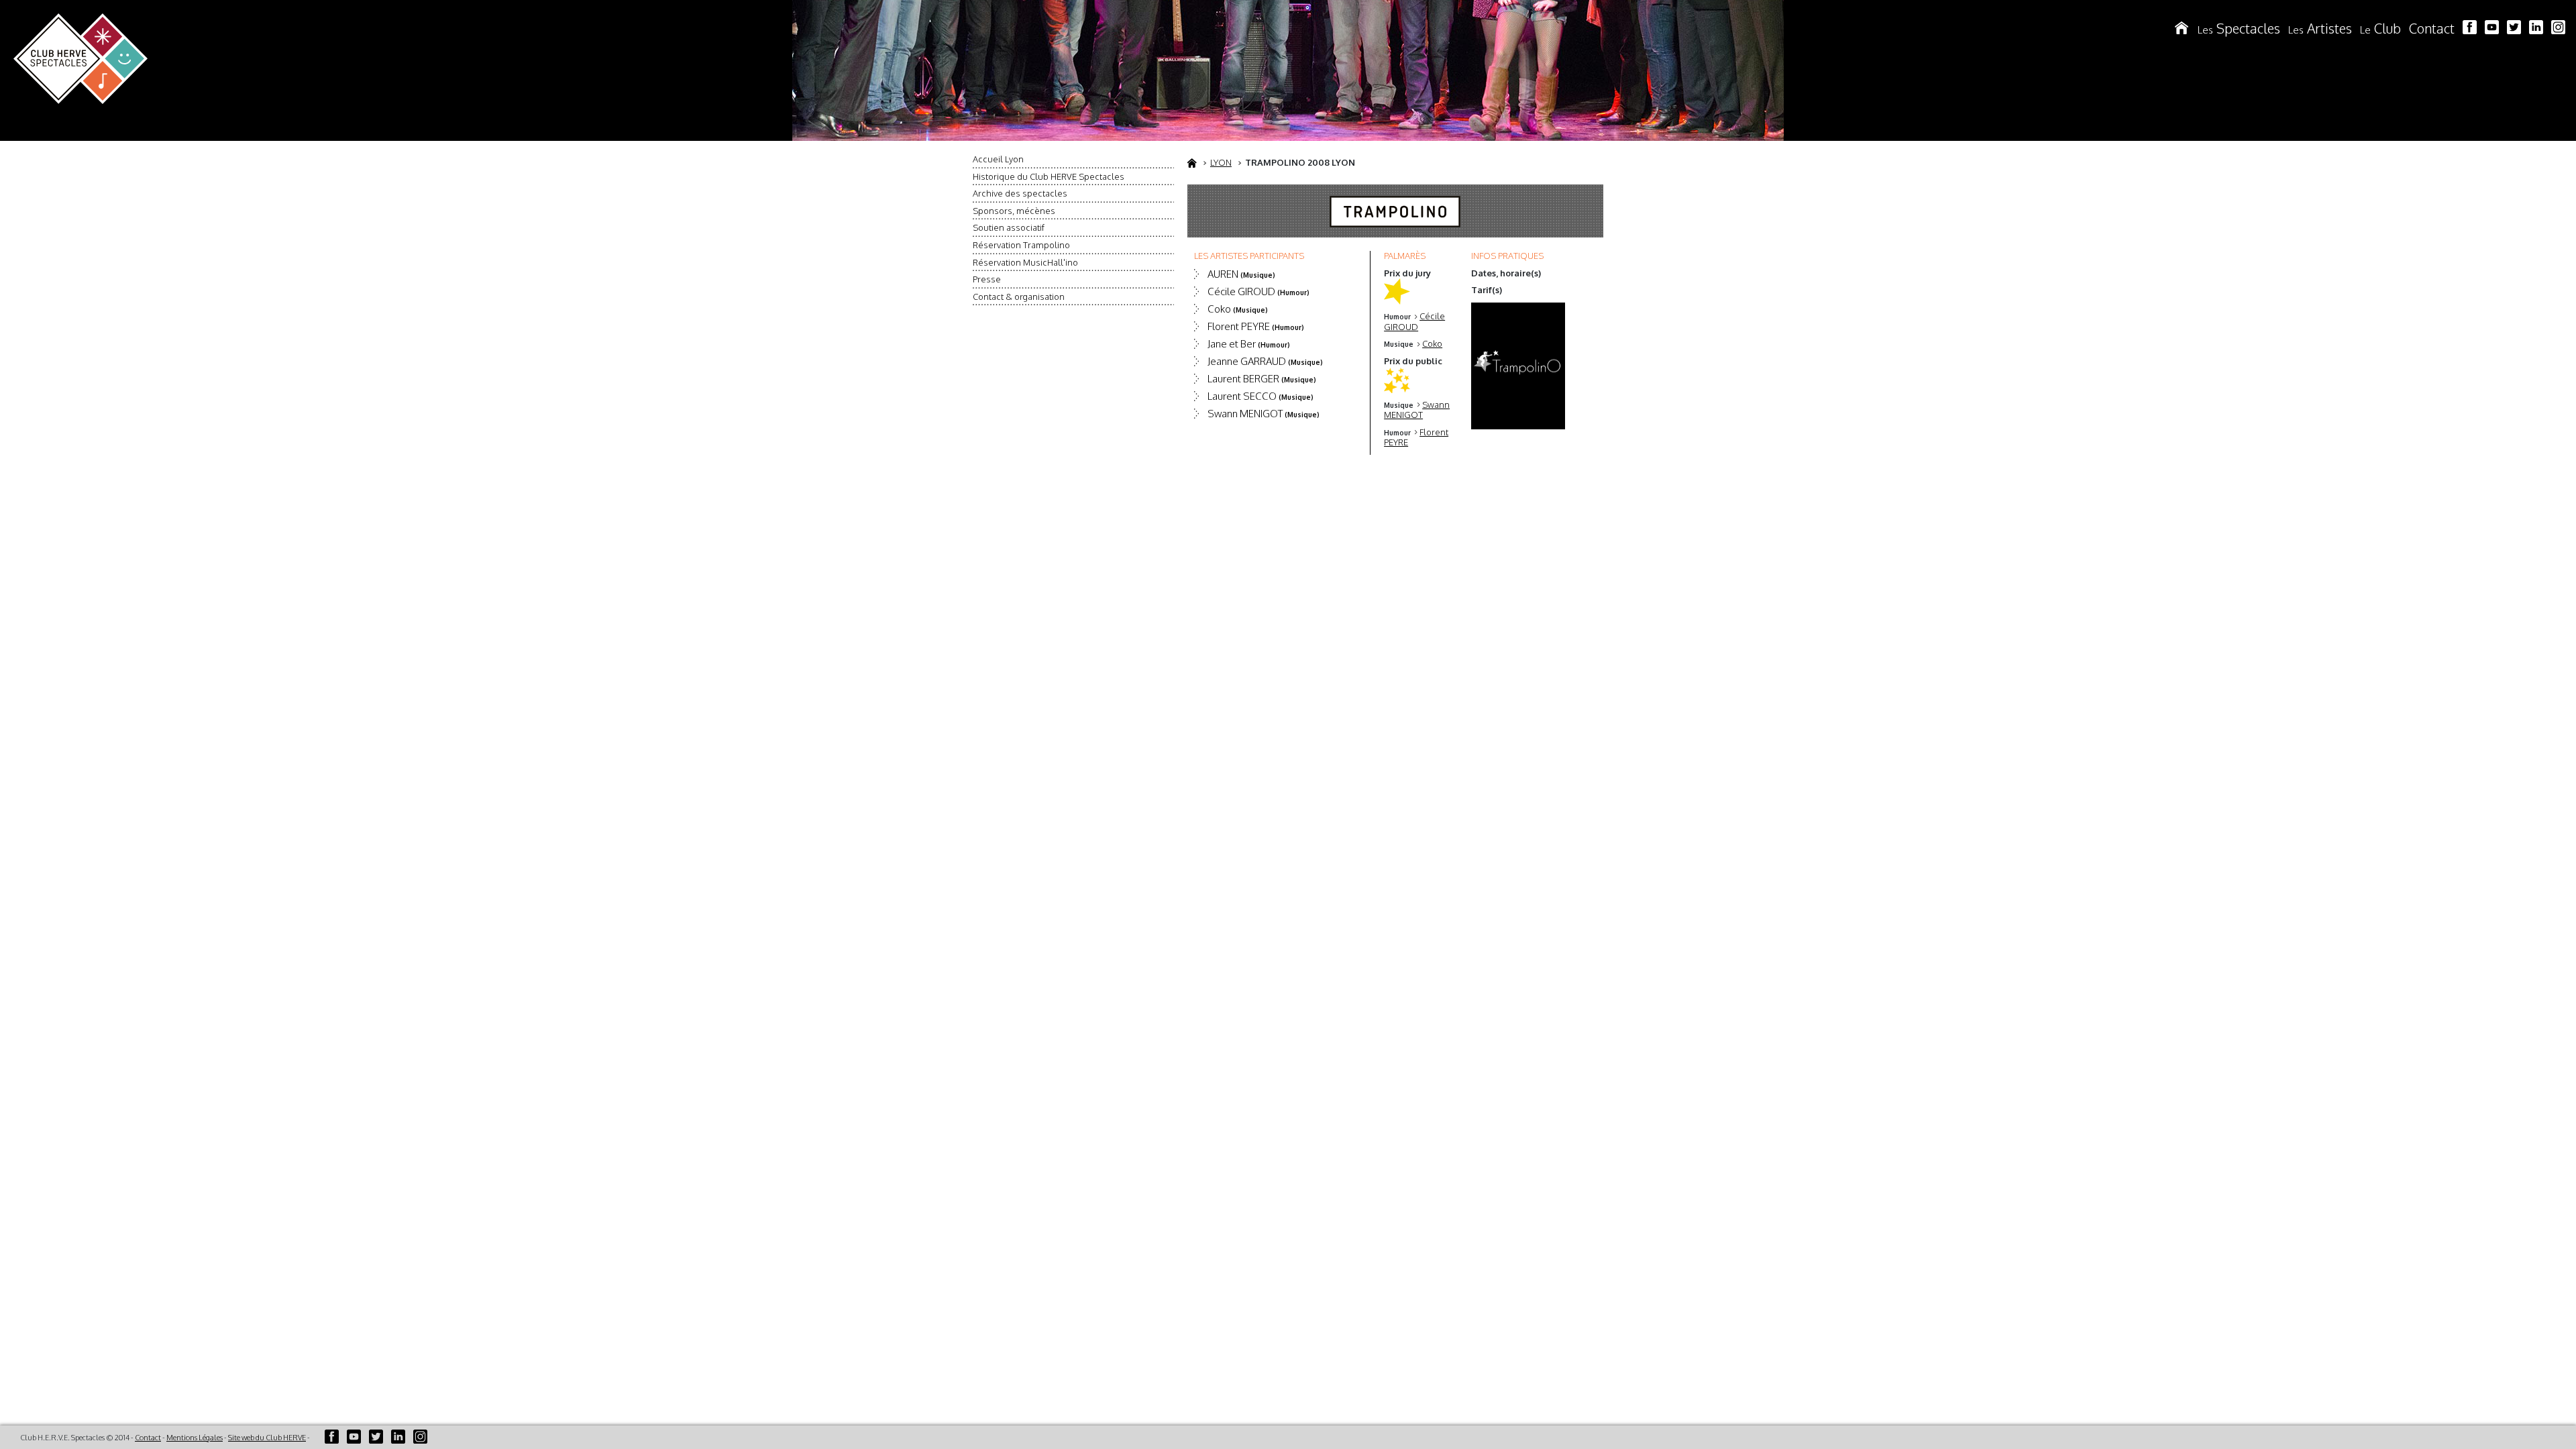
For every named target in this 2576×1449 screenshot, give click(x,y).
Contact (2432, 28)
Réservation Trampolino (1021, 245)
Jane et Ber (1249, 344)
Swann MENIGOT (1417, 410)
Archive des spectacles (1020, 193)
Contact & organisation (1019, 297)
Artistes (2320, 28)
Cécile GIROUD (1414, 321)
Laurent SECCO (1260, 396)
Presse (987, 279)
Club (2380, 28)
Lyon (1221, 162)
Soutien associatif (1009, 227)
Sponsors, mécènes (1014, 211)
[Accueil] (2182, 28)
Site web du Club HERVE (267, 1438)
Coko (1432, 343)
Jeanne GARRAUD (1265, 361)
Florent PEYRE (1256, 326)
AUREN (1241, 274)
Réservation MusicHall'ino (1025, 262)
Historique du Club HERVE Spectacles (1049, 176)
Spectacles (2239, 28)
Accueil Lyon (998, 159)
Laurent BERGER (1262, 379)
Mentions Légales (195, 1438)
